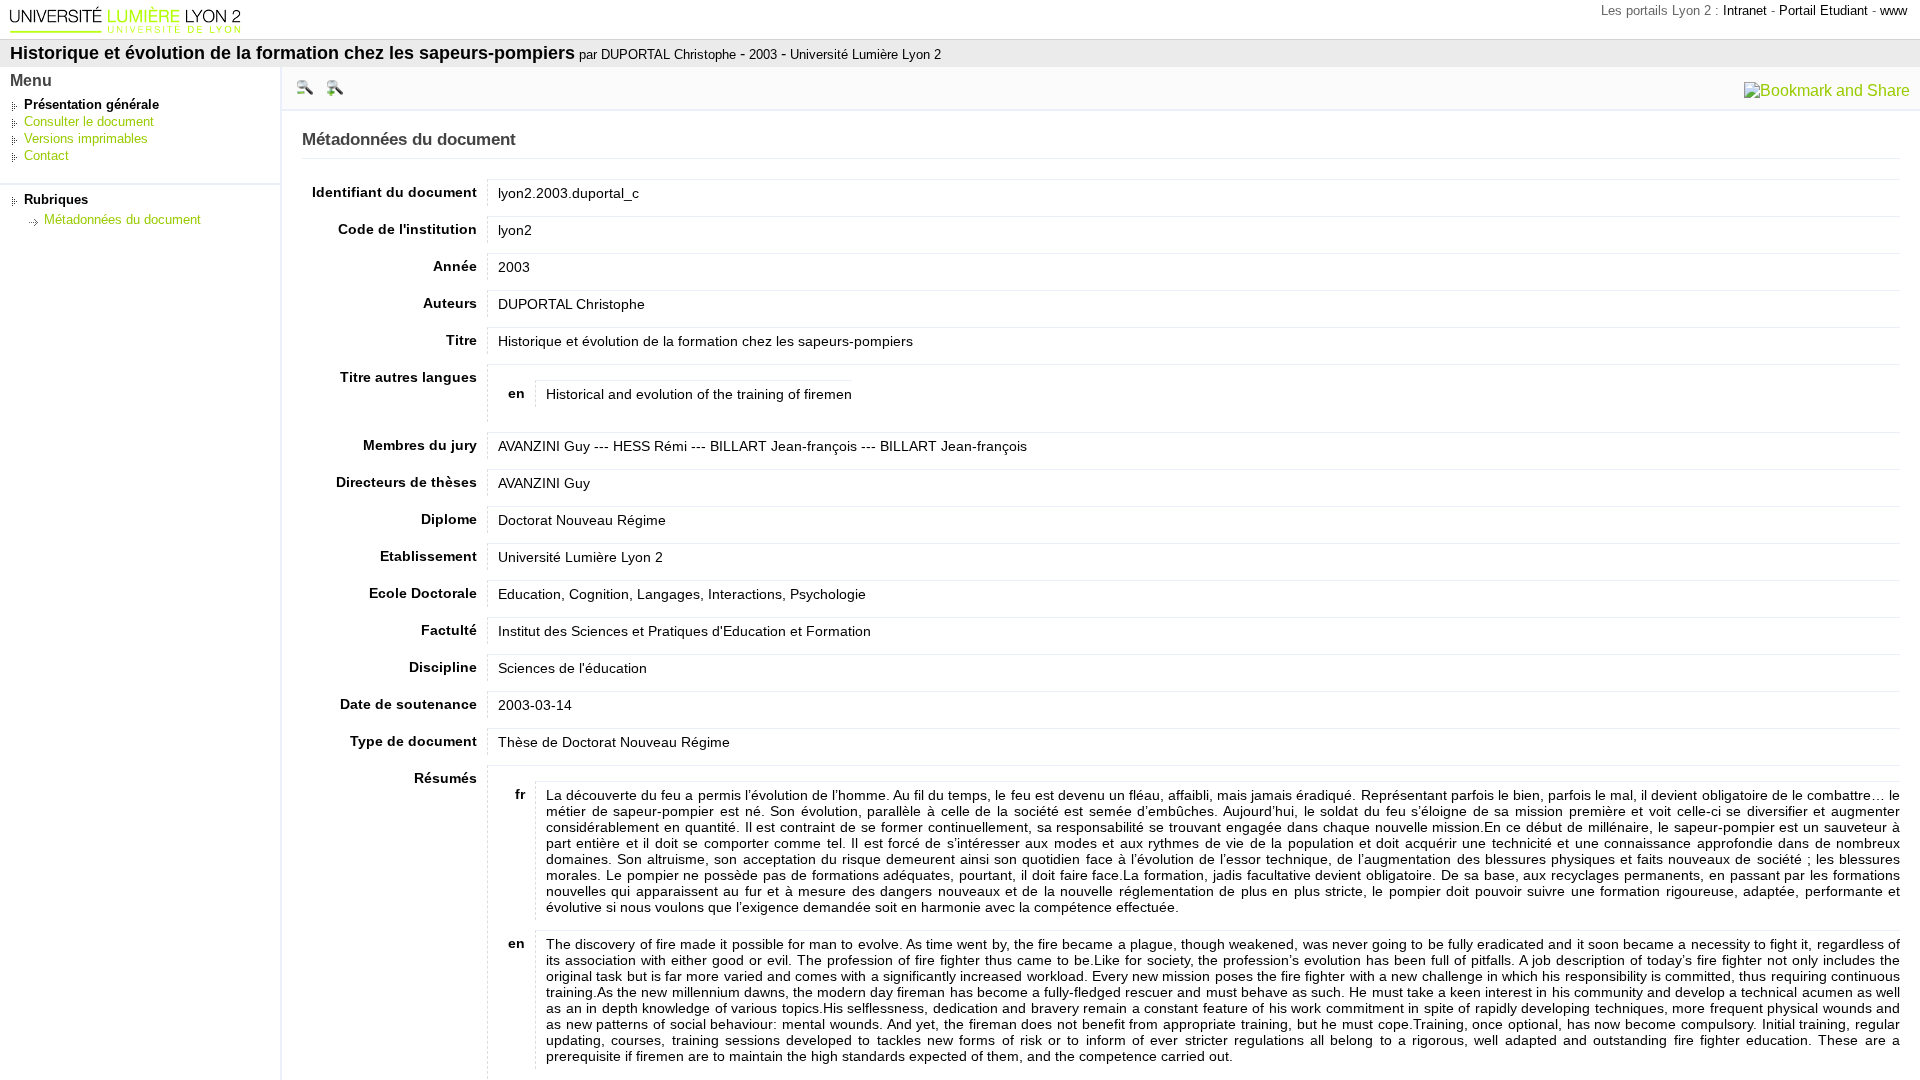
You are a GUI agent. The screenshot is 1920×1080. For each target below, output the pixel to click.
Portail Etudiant (1823, 10)
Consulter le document (89, 121)
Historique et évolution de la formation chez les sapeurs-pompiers (292, 53)
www (1893, 10)
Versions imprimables (86, 138)
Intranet (1745, 10)
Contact (46, 155)
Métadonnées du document (122, 219)
